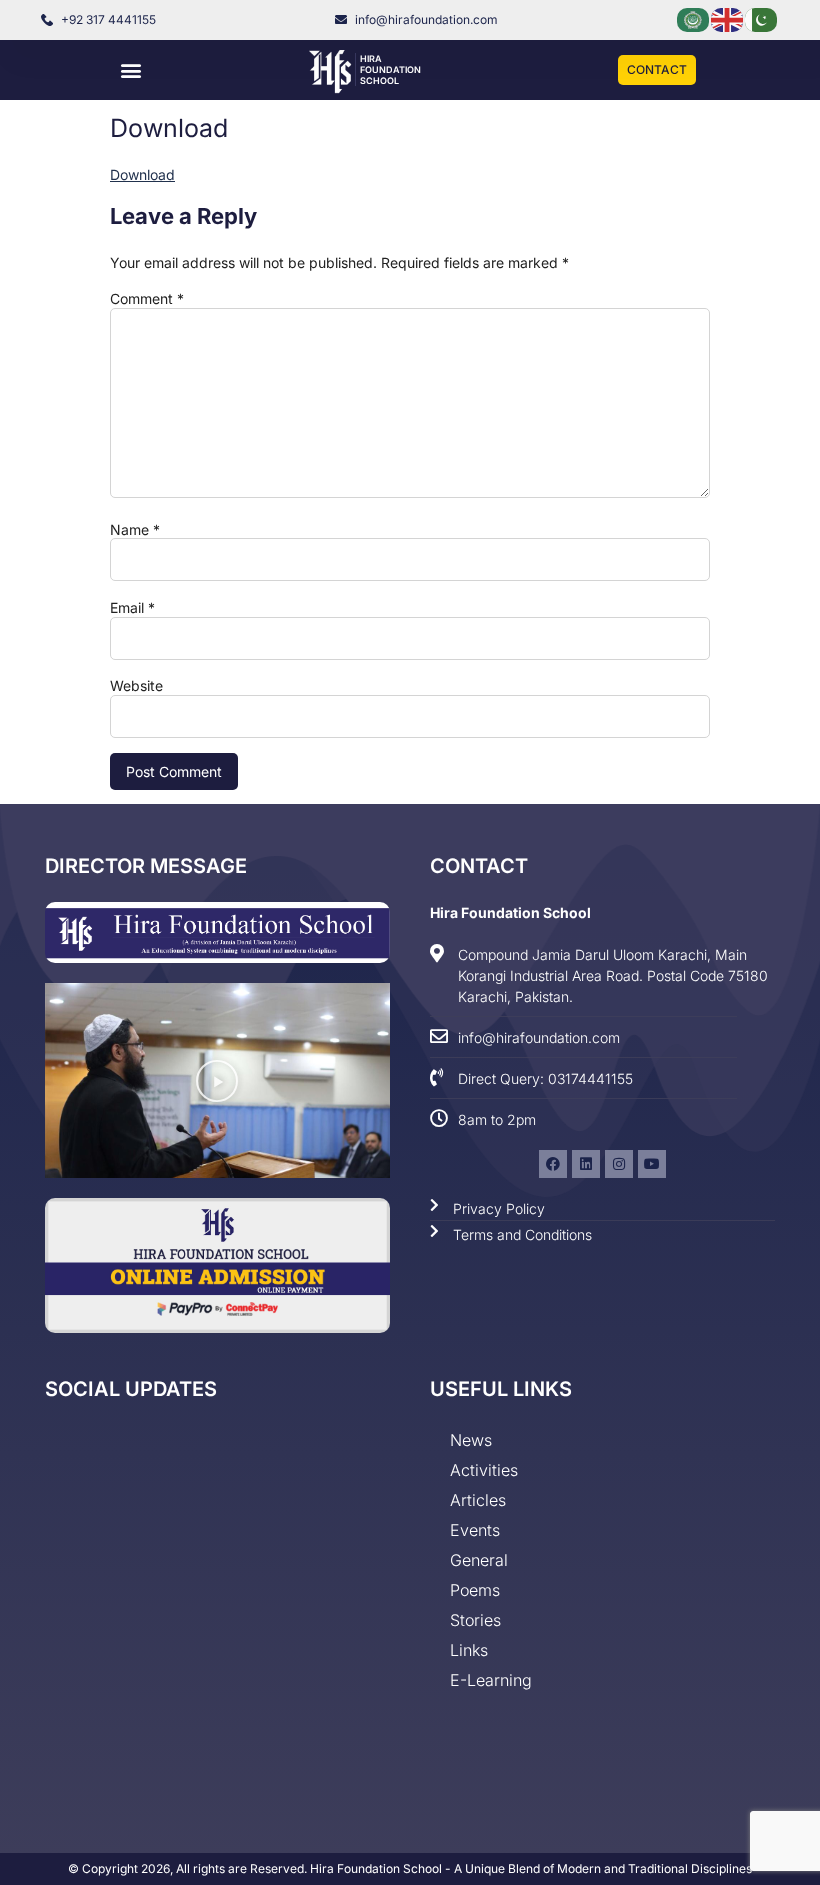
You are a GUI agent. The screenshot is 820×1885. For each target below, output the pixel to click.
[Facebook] (553, 1164)
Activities (484, 1470)
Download (142, 174)
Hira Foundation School (390, 69)
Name (135, 530)
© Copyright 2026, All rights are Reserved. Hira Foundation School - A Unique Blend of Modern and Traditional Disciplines (410, 1868)
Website (136, 686)
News (471, 1440)
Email (132, 608)
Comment (147, 299)
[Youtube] (652, 1164)
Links (469, 1650)
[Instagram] (619, 1164)
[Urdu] (762, 18)
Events (475, 1530)
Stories (475, 1620)
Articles (478, 1500)
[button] (131, 70)
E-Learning (491, 1680)
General (479, 1560)
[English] (728, 18)
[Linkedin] (586, 1164)
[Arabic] (694, 18)
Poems (475, 1590)
